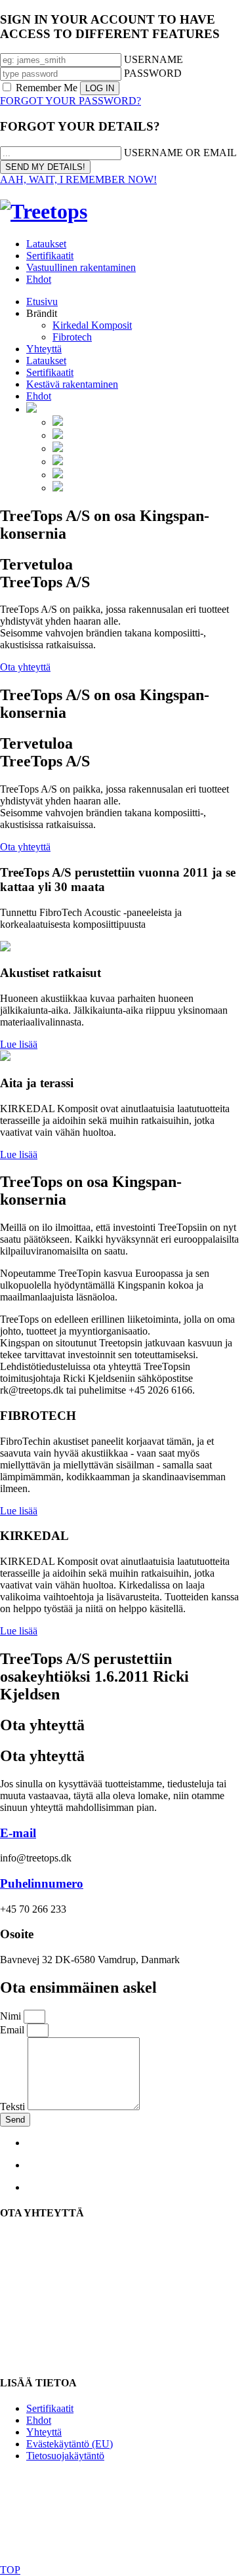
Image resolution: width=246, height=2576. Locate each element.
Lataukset (46, 244)
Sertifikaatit (50, 256)
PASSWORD (153, 73)
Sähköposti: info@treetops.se (60, 2286)
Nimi (12, 2016)
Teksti (14, 2107)
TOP (10, 2570)
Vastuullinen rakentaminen (81, 267)
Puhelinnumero (42, 1883)
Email (13, 2030)
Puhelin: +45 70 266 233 (51, 2309)
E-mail (18, 1833)
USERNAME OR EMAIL (180, 153)
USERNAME (154, 59)
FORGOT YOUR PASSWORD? (71, 101)
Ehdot (39, 279)
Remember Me (47, 88)
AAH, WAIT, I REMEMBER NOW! (78, 179)
